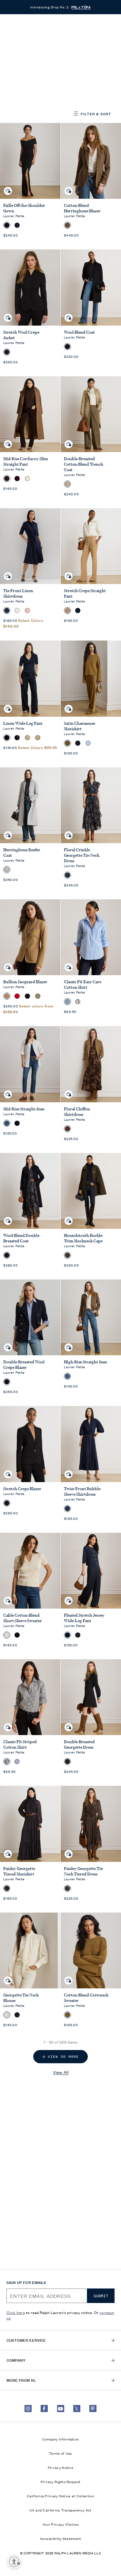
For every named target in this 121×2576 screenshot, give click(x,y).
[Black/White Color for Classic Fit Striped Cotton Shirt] (7, 1762)
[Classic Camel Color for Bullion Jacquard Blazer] (7, 996)
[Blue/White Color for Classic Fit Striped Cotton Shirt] (17, 1762)
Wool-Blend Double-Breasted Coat (22, 1238)
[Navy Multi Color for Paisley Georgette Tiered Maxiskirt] (7, 1888)
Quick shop (8, 186)
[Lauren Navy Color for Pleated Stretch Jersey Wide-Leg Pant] (67, 1635)
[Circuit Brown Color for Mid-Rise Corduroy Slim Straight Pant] (7, 479)
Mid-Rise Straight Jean (24, 1109)
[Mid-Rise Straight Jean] (30, 1064)
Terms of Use (60, 2453)
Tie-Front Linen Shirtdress (18, 593)
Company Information (61, 2439)
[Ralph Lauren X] (77, 2409)
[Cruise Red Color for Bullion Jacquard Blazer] (17, 996)
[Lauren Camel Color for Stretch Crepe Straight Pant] (67, 611)
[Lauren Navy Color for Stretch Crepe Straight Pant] (78, 611)
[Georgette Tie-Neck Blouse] (30, 1950)
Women (15, 44)
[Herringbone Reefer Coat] (30, 805)
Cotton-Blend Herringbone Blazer (82, 208)
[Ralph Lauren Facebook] (44, 2409)
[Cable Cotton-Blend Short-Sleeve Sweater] (30, 1571)
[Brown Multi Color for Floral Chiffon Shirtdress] (67, 1129)
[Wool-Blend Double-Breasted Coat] (30, 1191)
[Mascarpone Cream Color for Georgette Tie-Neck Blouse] (7, 2015)
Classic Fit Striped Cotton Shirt (20, 1744)
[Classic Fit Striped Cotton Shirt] (30, 1697)
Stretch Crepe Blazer (22, 1489)
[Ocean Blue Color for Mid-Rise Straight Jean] (7, 1123)
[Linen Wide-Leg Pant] (30, 678)
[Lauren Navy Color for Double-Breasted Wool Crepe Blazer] (7, 1382)
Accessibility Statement (61, 2538)
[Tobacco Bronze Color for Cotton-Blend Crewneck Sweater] (67, 2015)
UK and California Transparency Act (60, 2510)
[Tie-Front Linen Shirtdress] (30, 546)
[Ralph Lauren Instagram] (28, 2409)
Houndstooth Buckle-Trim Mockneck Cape (84, 1238)
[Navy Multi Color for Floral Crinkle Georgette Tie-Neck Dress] (67, 875)
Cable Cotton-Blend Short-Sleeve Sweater (23, 1618)
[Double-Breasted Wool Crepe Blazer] (30, 1317)
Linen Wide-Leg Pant (23, 723)
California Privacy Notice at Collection (60, 2496)
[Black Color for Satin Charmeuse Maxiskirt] (78, 743)
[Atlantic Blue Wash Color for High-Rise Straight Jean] (67, 1376)
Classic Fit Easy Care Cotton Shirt (83, 985)
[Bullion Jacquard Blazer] (30, 937)
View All (61, 2072)
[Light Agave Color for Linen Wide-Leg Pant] (27, 738)
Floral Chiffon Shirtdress (77, 1112)
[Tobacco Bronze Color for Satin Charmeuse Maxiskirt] (67, 743)
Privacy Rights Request (61, 2481)
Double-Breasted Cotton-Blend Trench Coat (84, 464)
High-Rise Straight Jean (86, 1362)
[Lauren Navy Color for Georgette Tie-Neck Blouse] (17, 2015)
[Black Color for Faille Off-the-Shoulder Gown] (7, 225)
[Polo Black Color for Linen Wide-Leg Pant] (17, 738)
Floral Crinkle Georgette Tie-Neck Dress (82, 855)
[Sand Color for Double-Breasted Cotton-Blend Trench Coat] (67, 484)
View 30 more (63, 2057)
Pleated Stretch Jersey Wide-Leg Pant (84, 1618)
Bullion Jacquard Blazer (25, 982)
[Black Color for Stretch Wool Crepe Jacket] (7, 352)
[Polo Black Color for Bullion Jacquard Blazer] (27, 996)
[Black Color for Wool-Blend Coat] (67, 347)
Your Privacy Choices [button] (60, 2524)
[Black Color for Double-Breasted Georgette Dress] (67, 1762)
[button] (84, 25)
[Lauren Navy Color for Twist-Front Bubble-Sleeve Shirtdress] (67, 1509)
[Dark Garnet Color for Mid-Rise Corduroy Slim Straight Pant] (17, 479)
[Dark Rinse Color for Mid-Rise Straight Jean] (17, 1123)
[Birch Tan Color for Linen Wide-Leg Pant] (38, 738)
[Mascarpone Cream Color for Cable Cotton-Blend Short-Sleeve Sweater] (7, 1635)
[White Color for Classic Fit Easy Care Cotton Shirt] (78, 1002)
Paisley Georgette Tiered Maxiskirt (19, 1871)
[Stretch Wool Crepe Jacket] (30, 287)
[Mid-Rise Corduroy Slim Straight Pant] (30, 414)
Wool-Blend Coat (79, 332)
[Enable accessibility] (14, 2562)
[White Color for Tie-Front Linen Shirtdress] (17, 611)
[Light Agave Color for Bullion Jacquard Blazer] (38, 996)
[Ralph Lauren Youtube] (61, 2409)
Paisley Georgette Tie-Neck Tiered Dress (84, 1871)
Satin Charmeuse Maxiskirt (80, 726)
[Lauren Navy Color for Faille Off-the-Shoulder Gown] (17, 225)
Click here (16, 2312)
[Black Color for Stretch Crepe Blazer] (7, 1503)
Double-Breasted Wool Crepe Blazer (24, 1365)
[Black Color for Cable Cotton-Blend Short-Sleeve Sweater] (17, 1635)
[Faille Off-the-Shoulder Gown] (30, 161)
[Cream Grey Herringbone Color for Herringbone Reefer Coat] (7, 870)
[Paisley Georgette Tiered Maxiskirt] (30, 1824)
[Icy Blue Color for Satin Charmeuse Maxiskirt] (88, 743)
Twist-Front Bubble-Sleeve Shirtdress (83, 1491)
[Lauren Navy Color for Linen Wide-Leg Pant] (7, 738)
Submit (101, 2296)
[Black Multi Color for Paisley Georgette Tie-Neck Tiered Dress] (67, 1888)
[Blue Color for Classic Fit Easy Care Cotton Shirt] (67, 1002)
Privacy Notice (60, 2467)
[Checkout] (97, 25)
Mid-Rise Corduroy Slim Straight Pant (25, 461)
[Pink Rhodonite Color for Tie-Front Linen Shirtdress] (27, 611)
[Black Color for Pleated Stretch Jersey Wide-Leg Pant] (78, 1635)
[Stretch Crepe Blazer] (30, 1444)
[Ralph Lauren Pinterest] (93, 2409)
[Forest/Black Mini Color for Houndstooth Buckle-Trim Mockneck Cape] (67, 1255)
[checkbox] (25, 93)
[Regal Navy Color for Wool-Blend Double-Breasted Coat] (7, 1255)
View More (19, 78)
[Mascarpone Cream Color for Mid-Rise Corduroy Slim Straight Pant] (27, 479)
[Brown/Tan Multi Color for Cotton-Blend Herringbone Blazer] (67, 225)
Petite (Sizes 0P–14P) (50, 44)
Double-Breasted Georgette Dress (79, 1744)
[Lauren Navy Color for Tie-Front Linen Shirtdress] (7, 611)
